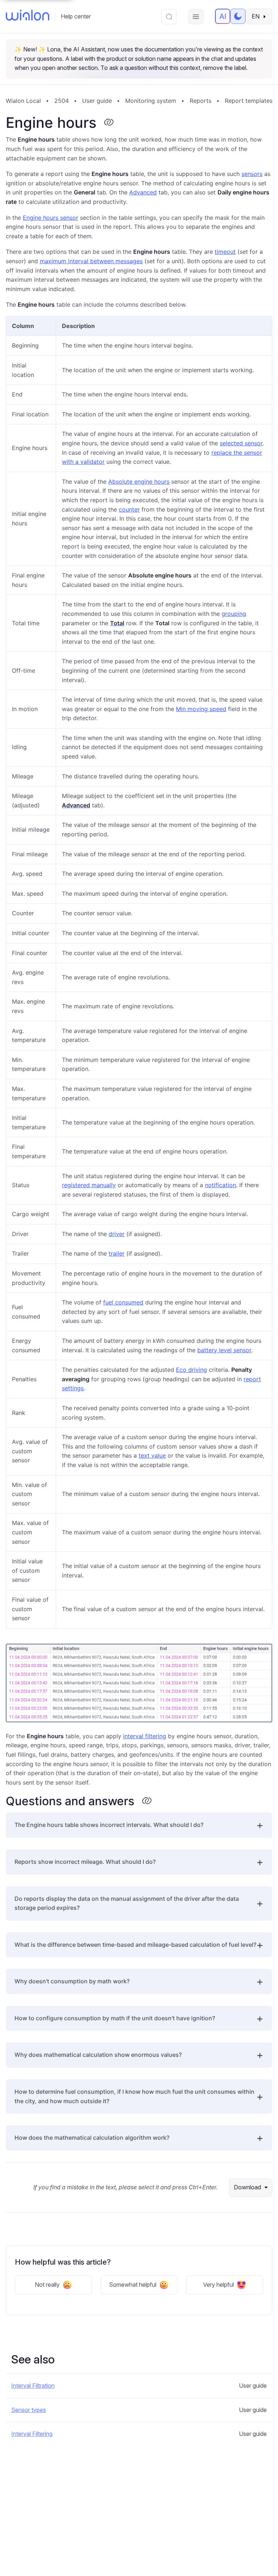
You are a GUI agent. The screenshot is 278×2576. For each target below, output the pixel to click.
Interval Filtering (32, 2434)
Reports (201, 101)
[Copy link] (109, 123)
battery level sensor (224, 1350)
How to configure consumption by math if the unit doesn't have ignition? (115, 2018)
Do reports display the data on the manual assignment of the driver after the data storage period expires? (127, 1903)
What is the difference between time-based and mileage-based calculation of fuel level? (135, 1945)
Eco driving (191, 1370)
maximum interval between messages (91, 261)
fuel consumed (123, 1302)
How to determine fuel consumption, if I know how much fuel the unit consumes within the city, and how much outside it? (134, 2096)
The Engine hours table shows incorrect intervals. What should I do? (109, 1825)
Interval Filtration (33, 2386)
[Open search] (169, 17)
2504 (62, 101)
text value (152, 1455)
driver (117, 1234)
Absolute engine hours (139, 482)
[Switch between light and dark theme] (238, 16)
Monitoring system (151, 101)
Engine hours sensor (50, 218)
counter (129, 509)
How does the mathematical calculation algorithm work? (92, 2138)
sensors (252, 174)
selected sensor (241, 443)
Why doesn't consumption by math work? (72, 1981)
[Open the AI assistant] (223, 16)
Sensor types (29, 2410)
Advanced (143, 192)
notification (220, 1185)
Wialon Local (23, 101)
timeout (225, 252)
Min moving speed (201, 709)
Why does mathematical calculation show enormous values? (98, 2055)
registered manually (89, 1185)
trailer (117, 1253)
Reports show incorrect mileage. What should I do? (85, 1862)
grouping (234, 614)
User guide (97, 101)
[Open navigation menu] (196, 17)
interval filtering (145, 1736)
